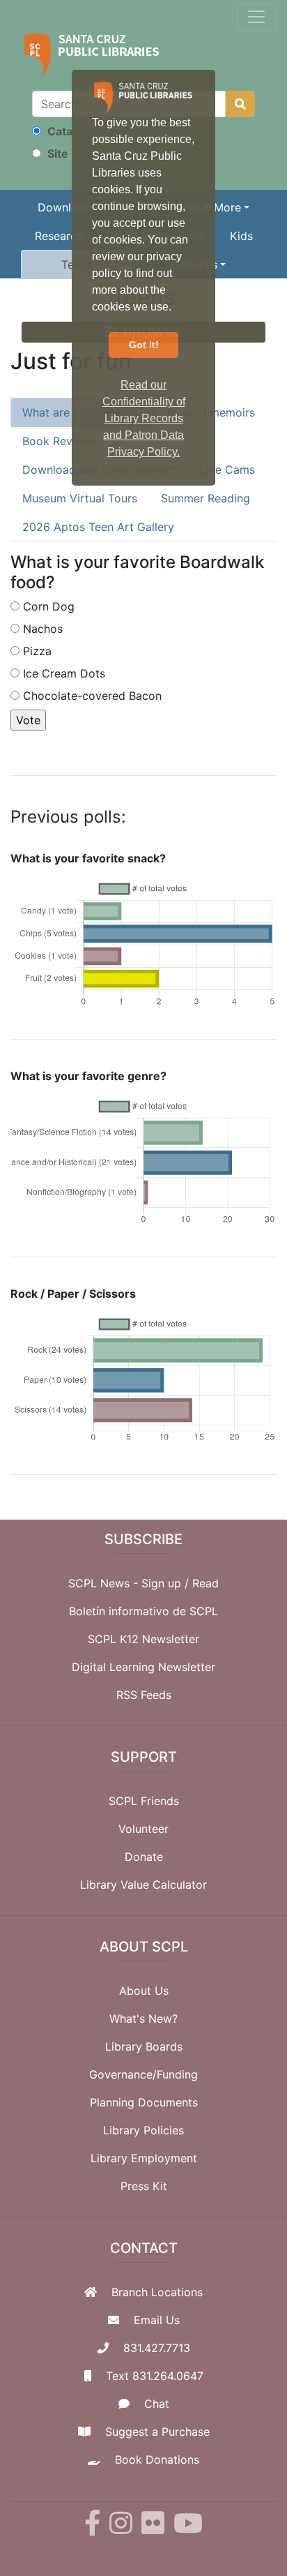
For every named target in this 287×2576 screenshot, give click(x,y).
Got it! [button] (144, 345)
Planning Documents (144, 2102)
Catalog (67, 131)
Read (205, 1583)
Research (59, 236)
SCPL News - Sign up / (130, 1583)
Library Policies (143, 2130)
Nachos (43, 629)
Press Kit (144, 2186)
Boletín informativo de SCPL (143, 1611)
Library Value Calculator (143, 1885)
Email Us (157, 2320)
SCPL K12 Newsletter (143, 1639)
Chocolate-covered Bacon (92, 696)
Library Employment (144, 2158)
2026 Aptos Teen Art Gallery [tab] (98, 527)
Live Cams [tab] (227, 470)
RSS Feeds (144, 1695)
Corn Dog (49, 606)
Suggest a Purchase (157, 2432)
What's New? (143, 2019)
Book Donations (157, 2459)
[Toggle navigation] (256, 17)
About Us (144, 1991)
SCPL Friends (144, 1801)
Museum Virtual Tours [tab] (80, 498)
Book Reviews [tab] (59, 441)
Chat (157, 2404)
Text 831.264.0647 (155, 2376)
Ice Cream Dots (64, 673)
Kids (241, 236)
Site (56, 153)
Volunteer (143, 1829)
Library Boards (144, 2046)
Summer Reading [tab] (205, 498)
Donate (144, 1857)
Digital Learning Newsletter (143, 1667)
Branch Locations (157, 2292)
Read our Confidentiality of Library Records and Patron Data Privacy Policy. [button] (144, 418)
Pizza (37, 651)
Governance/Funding (143, 2074)
